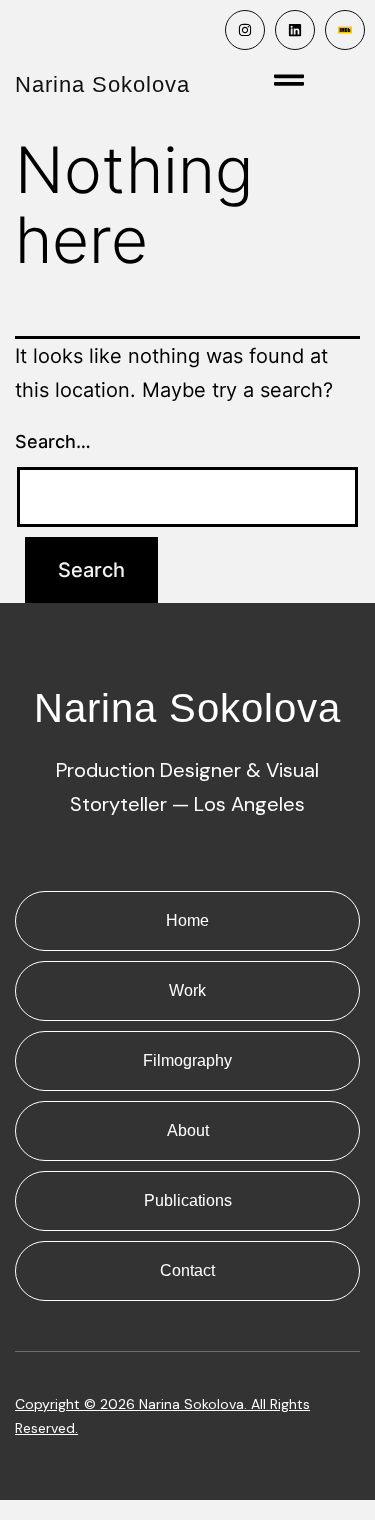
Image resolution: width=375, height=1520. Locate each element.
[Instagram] (245, 30)
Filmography (187, 1060)
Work (187, 990)
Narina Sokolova (102, 84)
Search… (53, 441)
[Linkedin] (295, 30)
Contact (187, 1270)
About (188, 1130)
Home (187, 920)
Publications (188, 1200)
